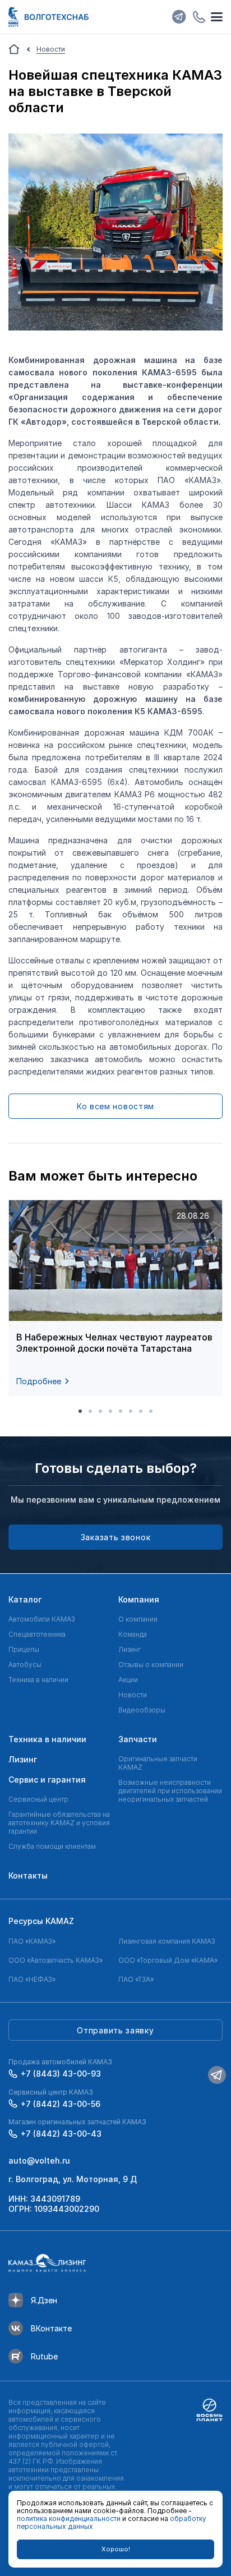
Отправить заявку (115, 2030)
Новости (133, 1695)
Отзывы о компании (151, 1664)
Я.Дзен (44, 2300)
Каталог (25, 1599)
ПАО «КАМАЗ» (32, 1941)
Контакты (28, 1875)
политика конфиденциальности (69, 2518)
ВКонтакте (51, 2328)
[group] (115, 1298)
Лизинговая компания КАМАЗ (167, 1941)
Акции (128, 1680)
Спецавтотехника (37, 1634)
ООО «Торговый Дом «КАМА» (168, 1960)
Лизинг (130, 1649)
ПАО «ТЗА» (136, 1979)
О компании (138, 1619)
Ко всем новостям (115, 1106)
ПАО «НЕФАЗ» (32, 1979)
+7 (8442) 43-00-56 (61, 2104)
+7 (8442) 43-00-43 (61, 2134)
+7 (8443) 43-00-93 (61, 2074)
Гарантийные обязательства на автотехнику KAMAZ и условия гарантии (59, 1823)
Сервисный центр (38, 1799)
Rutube (44, 2356)
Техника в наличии (38, 1680)
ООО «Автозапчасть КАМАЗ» (56, 1960)
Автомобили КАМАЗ (42, 1619)
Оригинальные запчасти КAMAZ (158, 1763)
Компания (139, 1599)
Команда (133, 1634)
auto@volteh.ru (39, 2161)
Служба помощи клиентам (52, 1846)
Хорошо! (116, 2549)
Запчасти (138, 1739)
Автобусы (25, 1664)
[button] (80, 1411)
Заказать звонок (116, 1537)
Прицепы (24, 1649)
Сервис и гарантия (47, 1780)
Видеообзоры (142, 1710)
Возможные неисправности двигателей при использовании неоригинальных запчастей (170, 1791)
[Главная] (14, 49)
